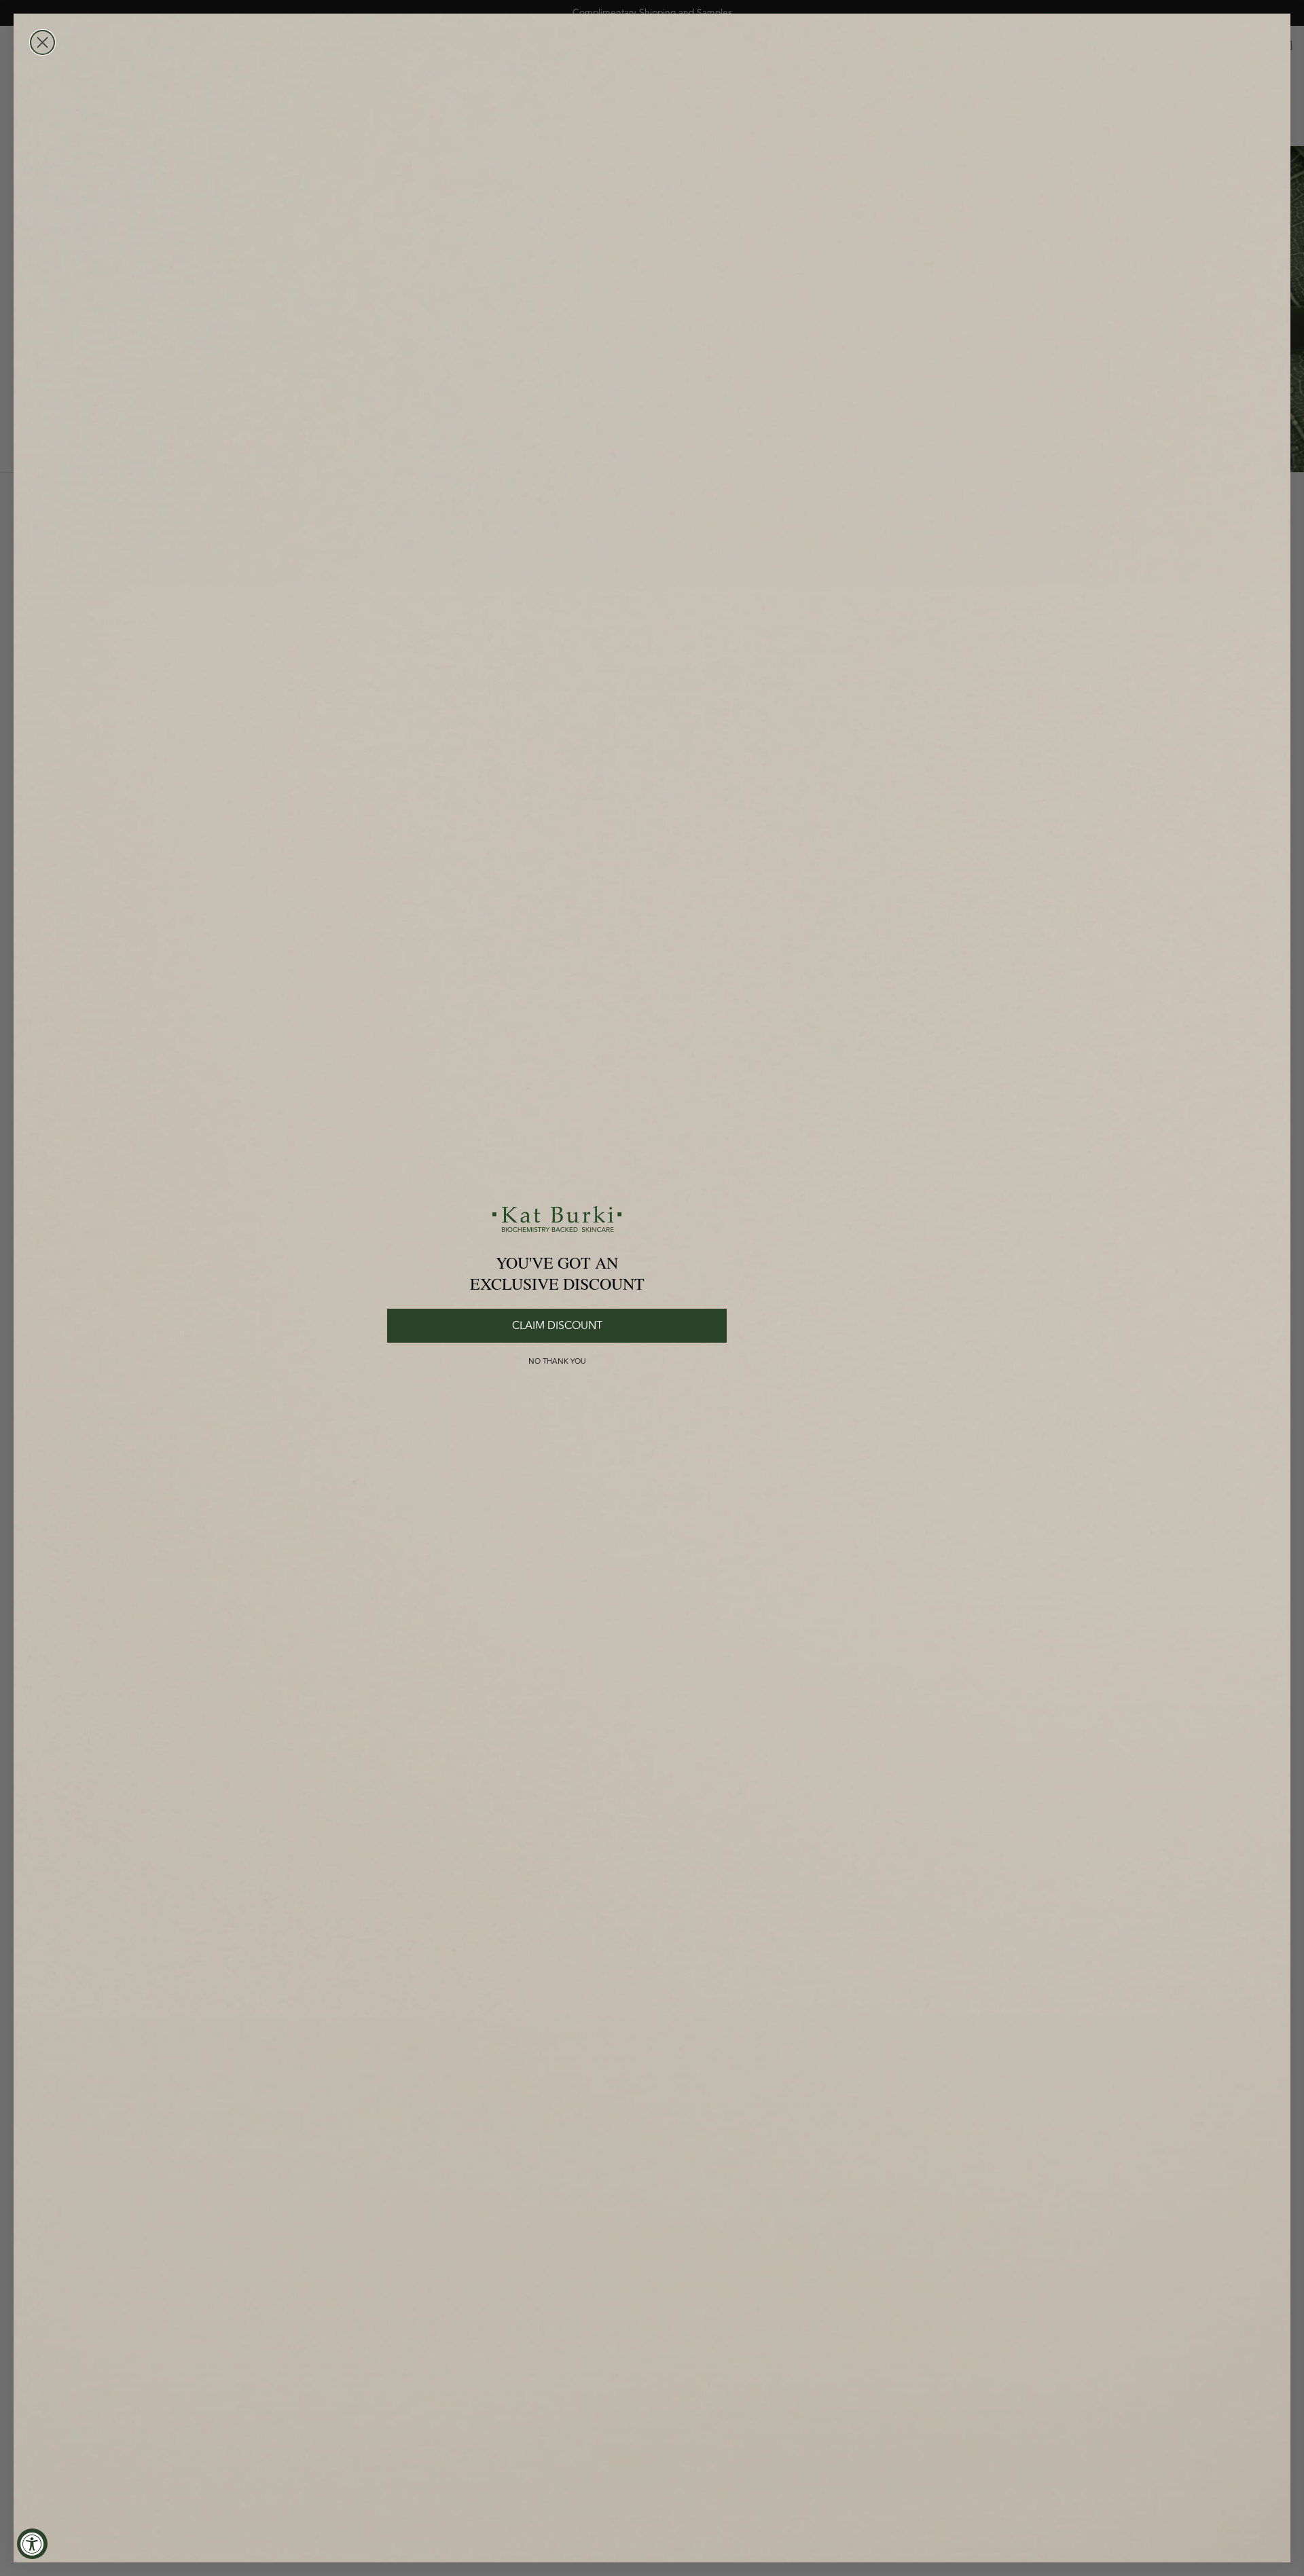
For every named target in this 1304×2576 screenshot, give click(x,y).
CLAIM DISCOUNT (557, 1326)
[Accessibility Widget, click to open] (32, 2544)
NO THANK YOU (557, 1361)
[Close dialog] (42, 42)
